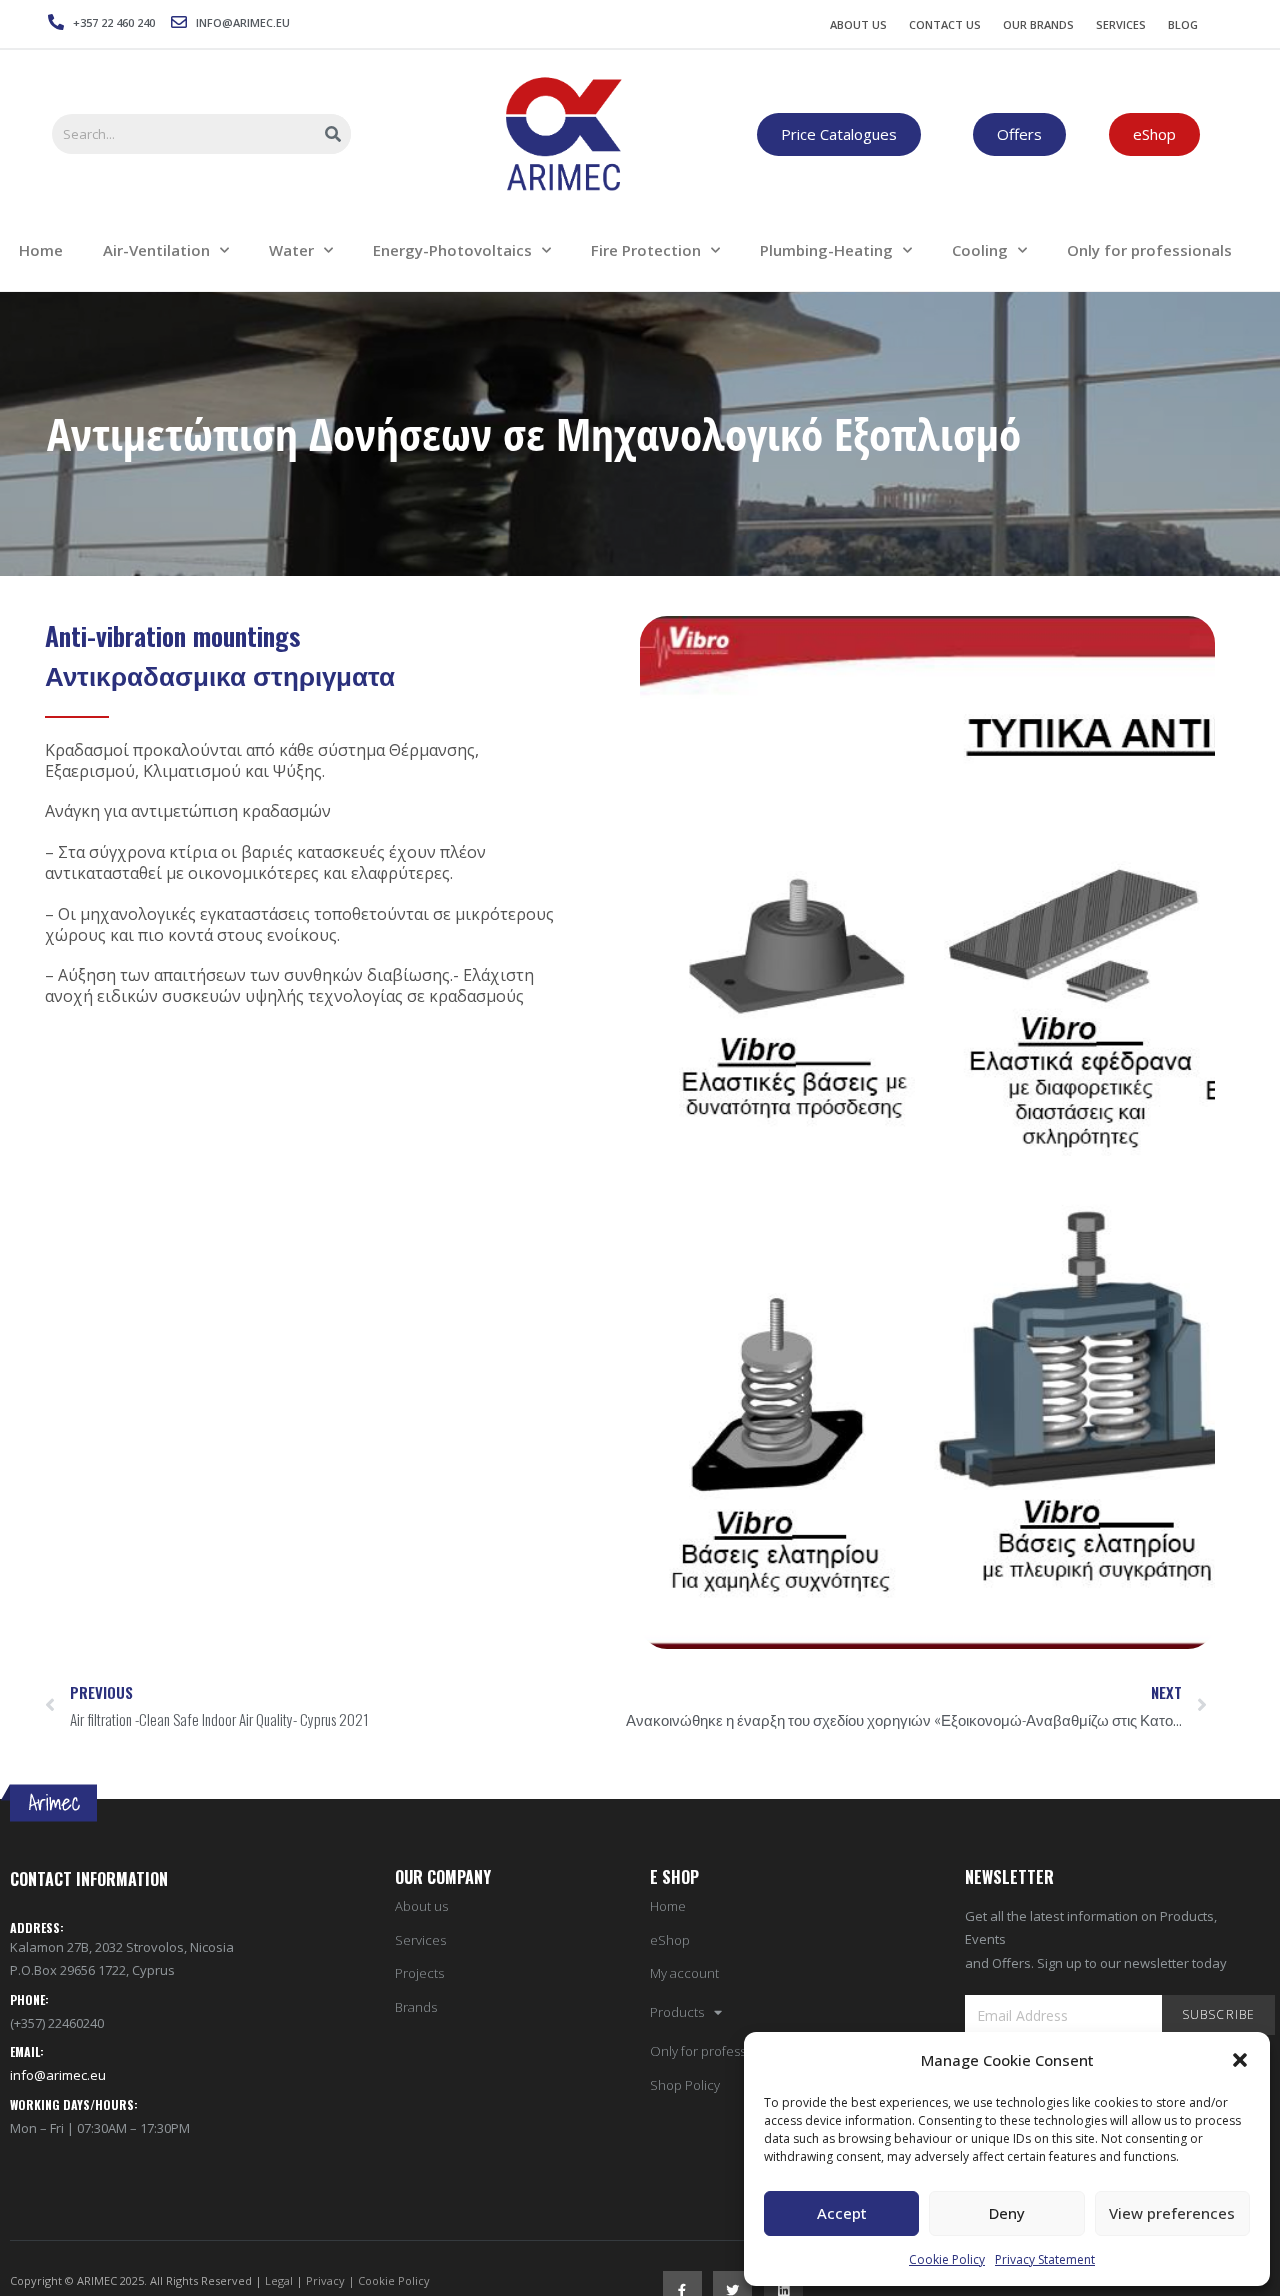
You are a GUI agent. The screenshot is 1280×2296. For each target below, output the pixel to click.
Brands (416, 2007)
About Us (858, 24)
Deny (1007, 2213)
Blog (1183, 24)
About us (421, 1906)
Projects (419, 1973)
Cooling (980, 250)
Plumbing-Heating (826, 250)
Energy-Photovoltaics (452, 250)
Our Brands (1038, 24)
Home (668, 1906)
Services (1121, 24)
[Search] (334, 134)
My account (684, 1973)
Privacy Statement (1045, 2259)
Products (677, 2012)
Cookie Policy (947, 2259)
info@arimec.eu (58, 2075)
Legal (279, 2280)
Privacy (325, 2280)
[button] (1240, 2060)
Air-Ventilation (156, 250)
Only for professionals (638, 65)
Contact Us (945, 24)
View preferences (1172, 2213)
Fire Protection (646, 250)
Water (291, 250)
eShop (670, 1940)
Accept (842, 2213)
